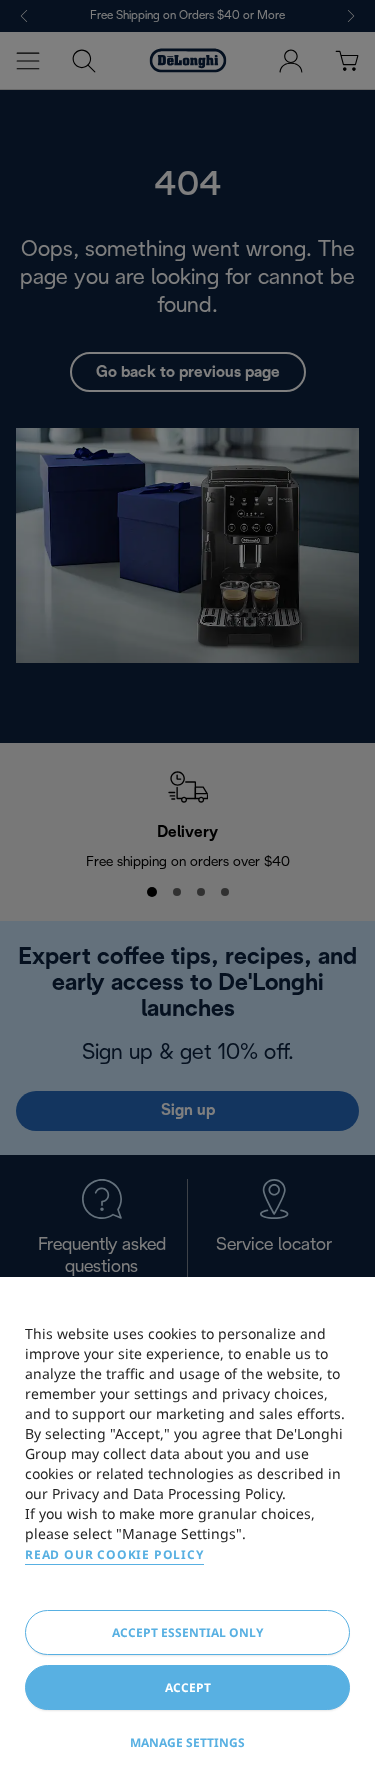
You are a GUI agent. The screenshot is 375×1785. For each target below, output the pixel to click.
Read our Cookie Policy (114, 1554)
